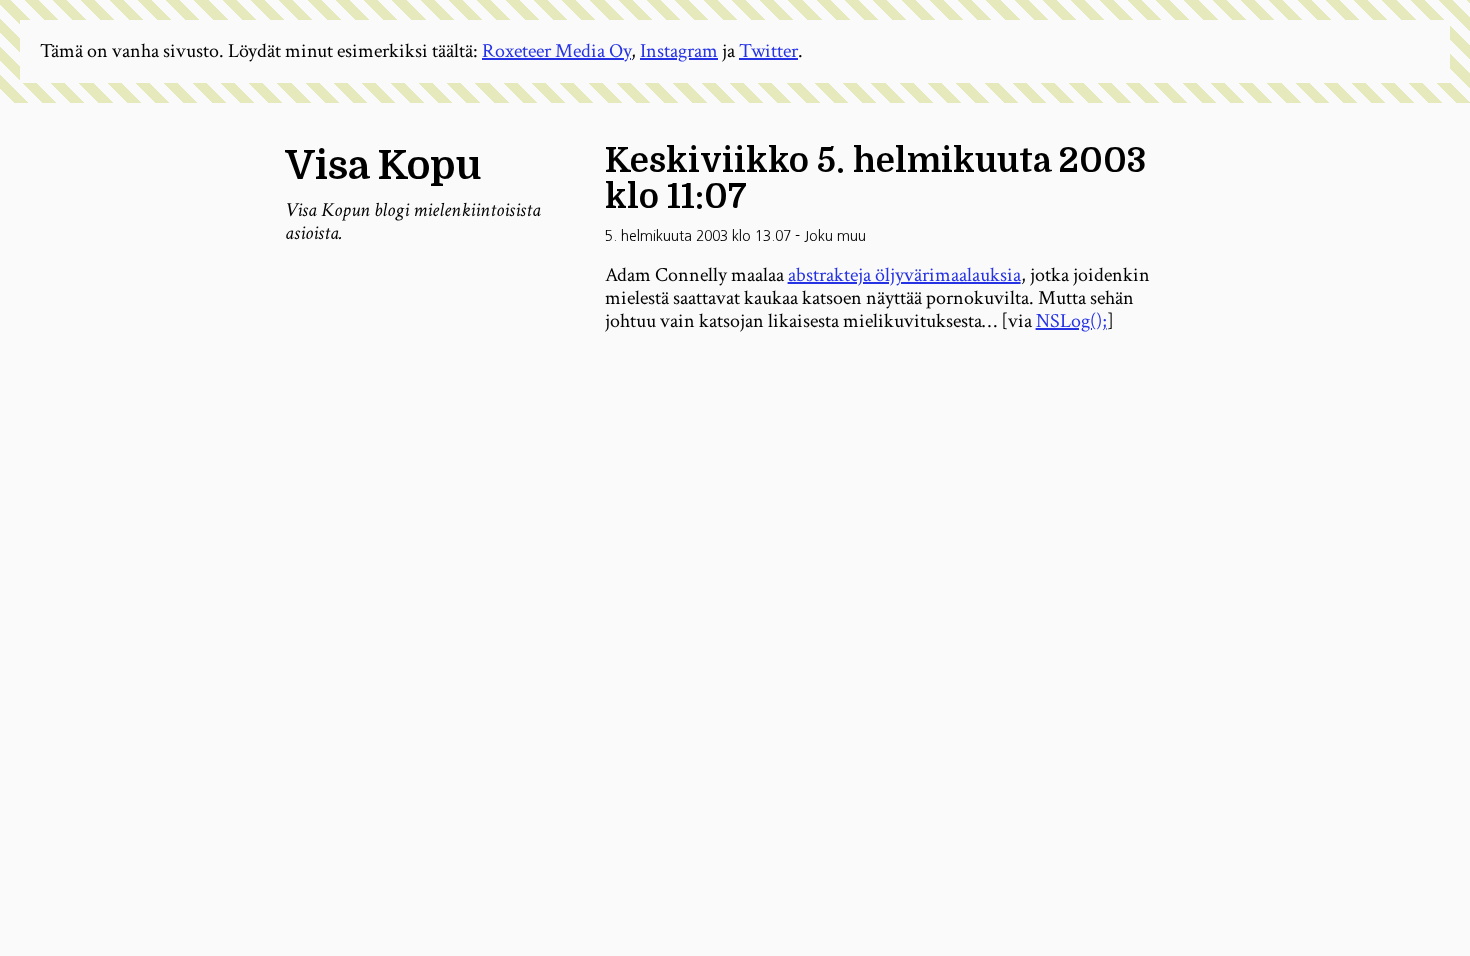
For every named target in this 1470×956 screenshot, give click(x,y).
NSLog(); (1071, 321)
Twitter (768, 51)
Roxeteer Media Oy (556, 51)
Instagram (679, 51)
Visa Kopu (383, 166)
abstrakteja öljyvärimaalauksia (904, 275)
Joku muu (835, 236)
